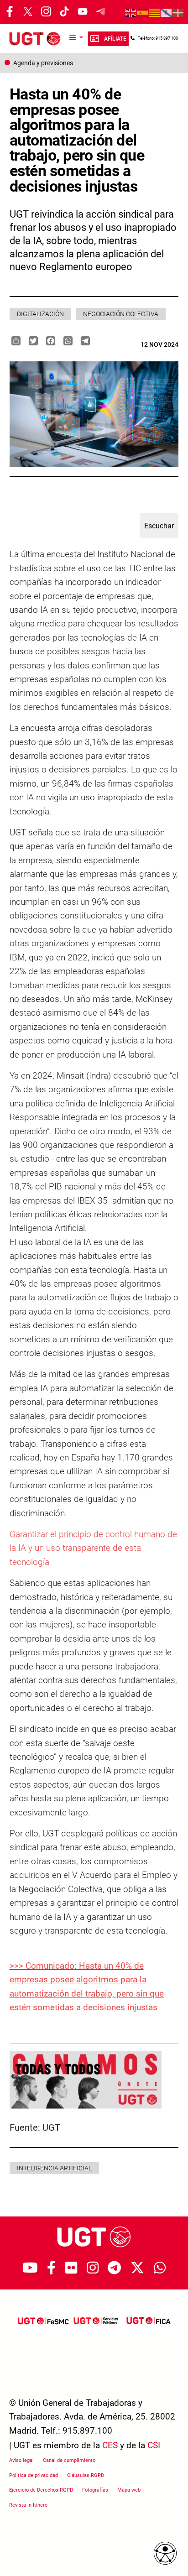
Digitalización (40, 314)
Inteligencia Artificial (54, 2168)
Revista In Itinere (28, 2505)
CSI (154, 2445)
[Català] (155, 12)
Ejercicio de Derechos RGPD (41, 2490)
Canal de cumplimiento (69, 2460)
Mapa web (129, 2490)
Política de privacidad (34, 2475)
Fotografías (95, 2490)
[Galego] (167, 12)
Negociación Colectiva (121, 314)
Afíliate (115, 39)
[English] (131, 12)
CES (110, 2445)
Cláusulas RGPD (86, 2475)
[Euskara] (178, 12)
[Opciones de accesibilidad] (165, 2553)
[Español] (143, 12)
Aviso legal (21, 2460)
